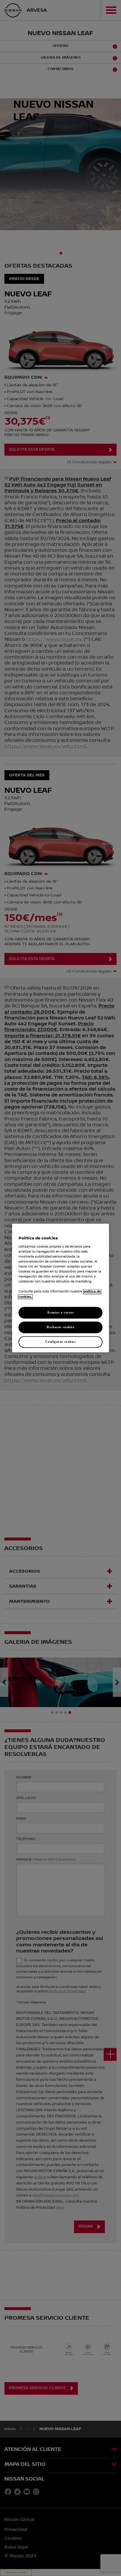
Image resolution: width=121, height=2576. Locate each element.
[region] (60, 1288)
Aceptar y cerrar (60, 1313)
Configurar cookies (60, 1342)
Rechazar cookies (60, 1327)
